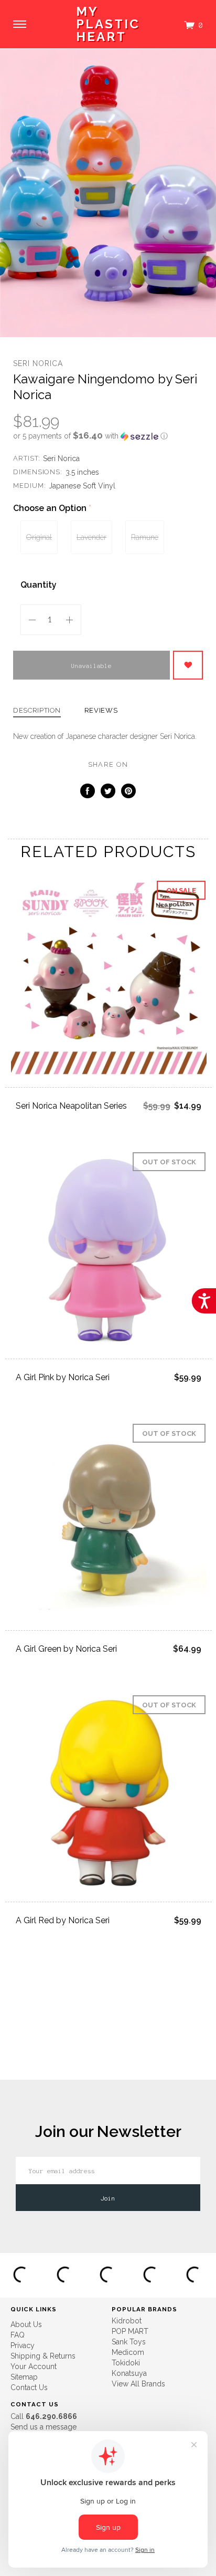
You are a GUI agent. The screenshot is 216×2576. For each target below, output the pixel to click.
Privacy (23, 2345)
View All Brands (138, 2384)
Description (37, 711)
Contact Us (29, 2387)
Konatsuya (129, 2373)
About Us (26, 2324)
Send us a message (44, 2427)
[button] (108, 436)
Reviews (101, 711)
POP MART (130, 2331)
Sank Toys (129, 2342)
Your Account (34, 2366)
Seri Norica (38, 363)
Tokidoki (126, 2363)
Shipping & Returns (43, 2356)
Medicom (128, 2352)
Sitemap (24, 2377)
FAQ (18, 2335)
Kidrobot (127, 2321)
